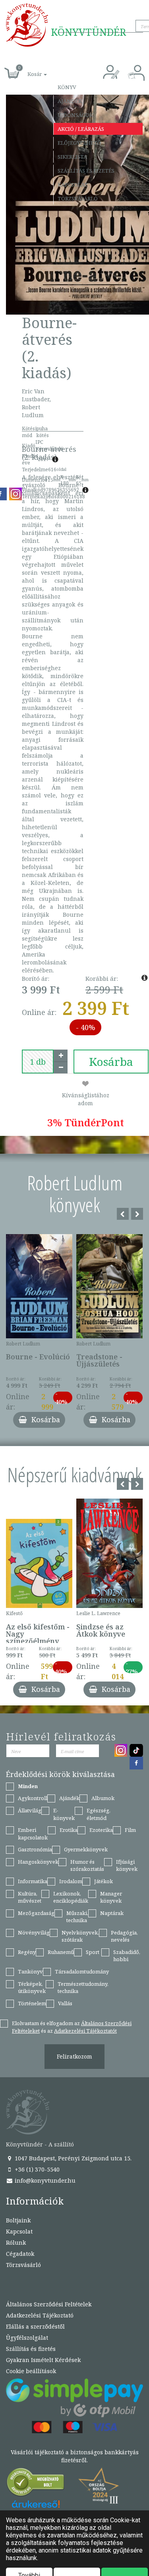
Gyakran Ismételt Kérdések (43, 2360)
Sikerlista (72, 157)
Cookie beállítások (31, 2371)
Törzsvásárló (78, 198)
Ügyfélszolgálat (27, 2338)
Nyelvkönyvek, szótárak (80, 1936)
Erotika (69, 1830)
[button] (28, 70)
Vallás (65, 2003)
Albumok (103, 1798)
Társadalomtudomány (82, 1971)
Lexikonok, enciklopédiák (71, 1897)
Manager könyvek (111, 1897)
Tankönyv (30, 1971)
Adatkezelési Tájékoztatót (85, 2031)
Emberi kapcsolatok (33, 1834)
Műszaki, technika (77, 1917)
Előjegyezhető (79, 143)
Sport (93, 1952)
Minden (28, 1786)
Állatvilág (30, 1810)
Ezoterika (101, 1830)
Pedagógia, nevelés (124, 1936)
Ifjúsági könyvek (127, 1865)
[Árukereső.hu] (36, 2484)
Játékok (104, 1881)
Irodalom (71, 1881)
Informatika (33, 1881)
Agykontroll (33, 1798)
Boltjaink (18, 2220)
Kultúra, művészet (30, 1897)
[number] (38, 1062)
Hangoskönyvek (38, 1862)
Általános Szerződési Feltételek (49, 2304)
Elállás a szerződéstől (35, 2326)
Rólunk (16, 2243)
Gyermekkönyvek (86, 1849)
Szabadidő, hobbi (127, 1956)
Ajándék (70, 101)
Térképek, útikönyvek (32, 1988)
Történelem (32, 2003)
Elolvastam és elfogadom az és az (72, 2027)
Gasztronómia (35, 1849)
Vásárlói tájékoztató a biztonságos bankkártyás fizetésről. (75, 2456)
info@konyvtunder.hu (44, 2180)
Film (130, 1830)
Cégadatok (20, 2254)
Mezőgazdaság (36, 1913)
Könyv (67, 87)
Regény (27, 1952)
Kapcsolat (73, 185)
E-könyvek (64, 1814)
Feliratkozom (74, 2056)
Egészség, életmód (99, 1814)
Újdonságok (75, 115)
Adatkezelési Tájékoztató (40, 2315)
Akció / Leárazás (81, 129)
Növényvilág (34, 1932)
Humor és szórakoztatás (87, 1865)
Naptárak (112, 1913)
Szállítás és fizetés (86, 171)
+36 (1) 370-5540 (36, 2169)
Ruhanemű (61, 1952)
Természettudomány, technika (83, 1988)
